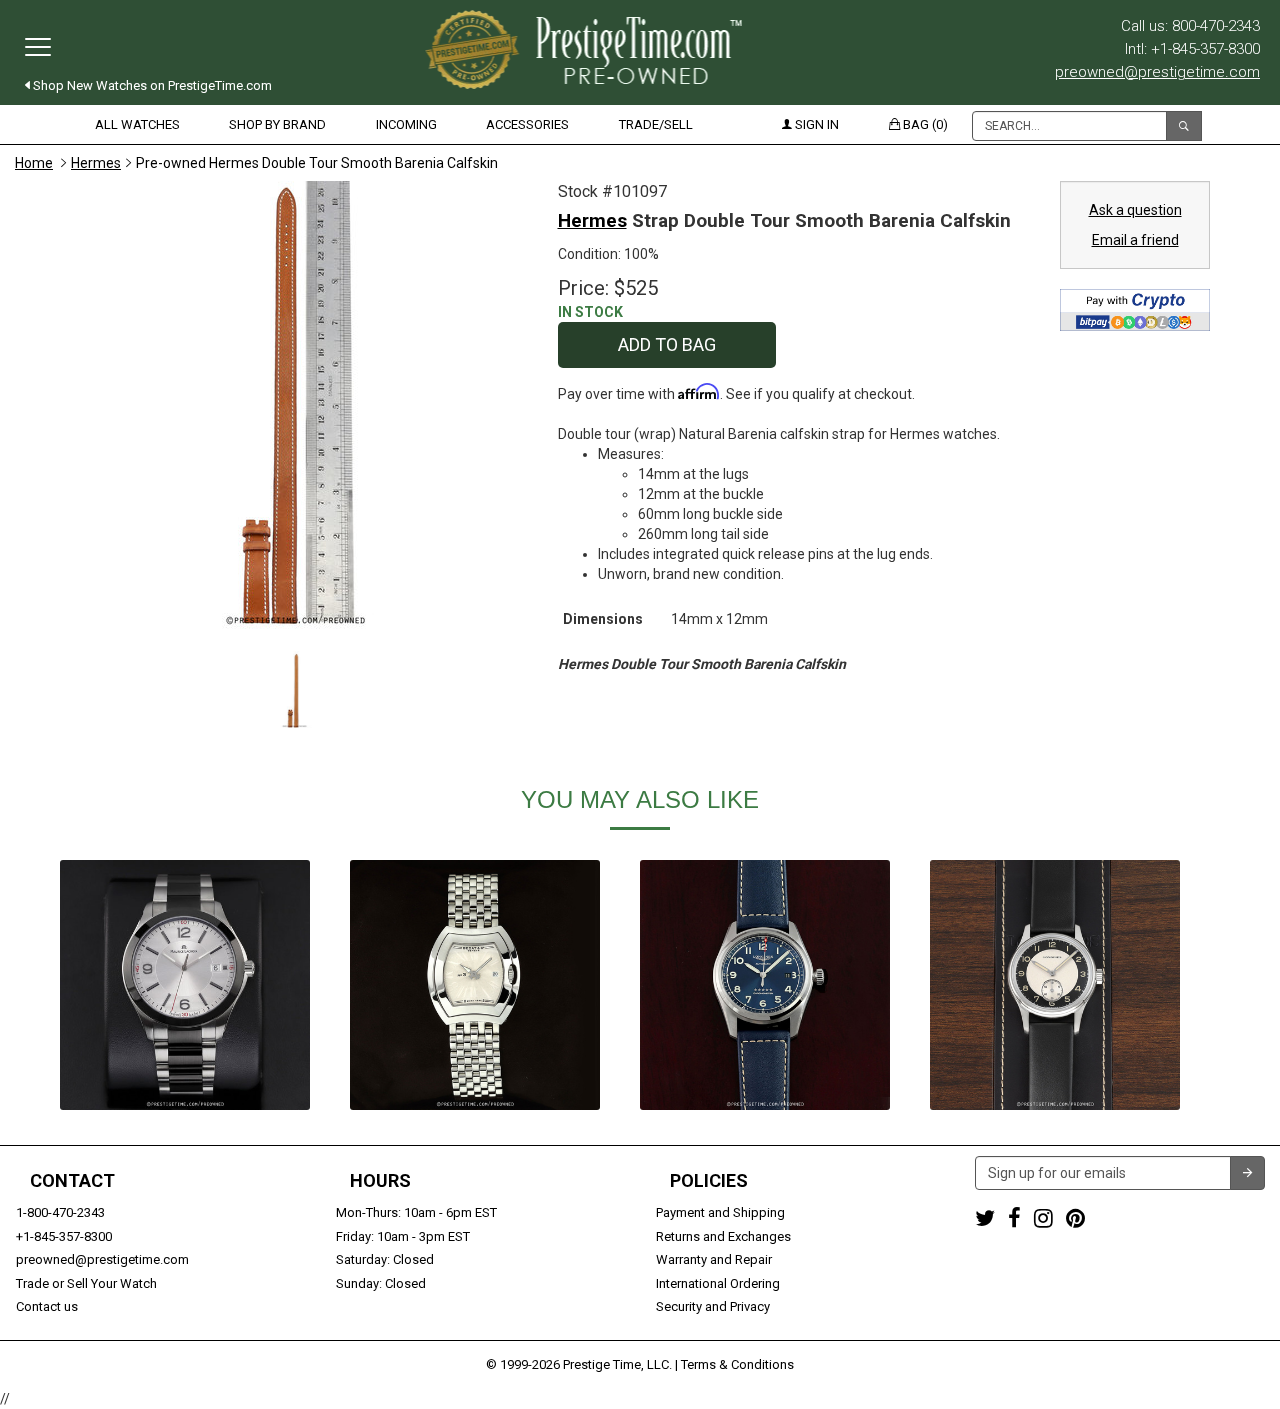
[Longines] (765, 985)
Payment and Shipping (720, 1212)
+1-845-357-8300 (64, 1236)
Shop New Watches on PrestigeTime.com (151, 85)
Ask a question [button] (1135, 210)
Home (34, 163)
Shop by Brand (277, 124)
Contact (72, 1181)
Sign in (815, 124)
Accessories (527, 124)
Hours (380, 1181)
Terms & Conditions (737, 1364)
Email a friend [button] (1135, 240)
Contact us (47, 1306)
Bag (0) (924, 124)
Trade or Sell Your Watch (86, 1283)
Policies (709, 1181)
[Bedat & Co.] (475, 985)
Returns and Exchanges (723, 1236)
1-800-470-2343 (60, 1212)
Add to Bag (667, 344)
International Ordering (718, 1283)
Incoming (406, 124)
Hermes (96, 163)
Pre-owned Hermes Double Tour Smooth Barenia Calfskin (317, 163)
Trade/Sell (656, 124)
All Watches (137, 124)
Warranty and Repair (714, 1259)
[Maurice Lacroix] (185, 985)
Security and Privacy (713, 1306)
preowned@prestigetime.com (1157, 72)
